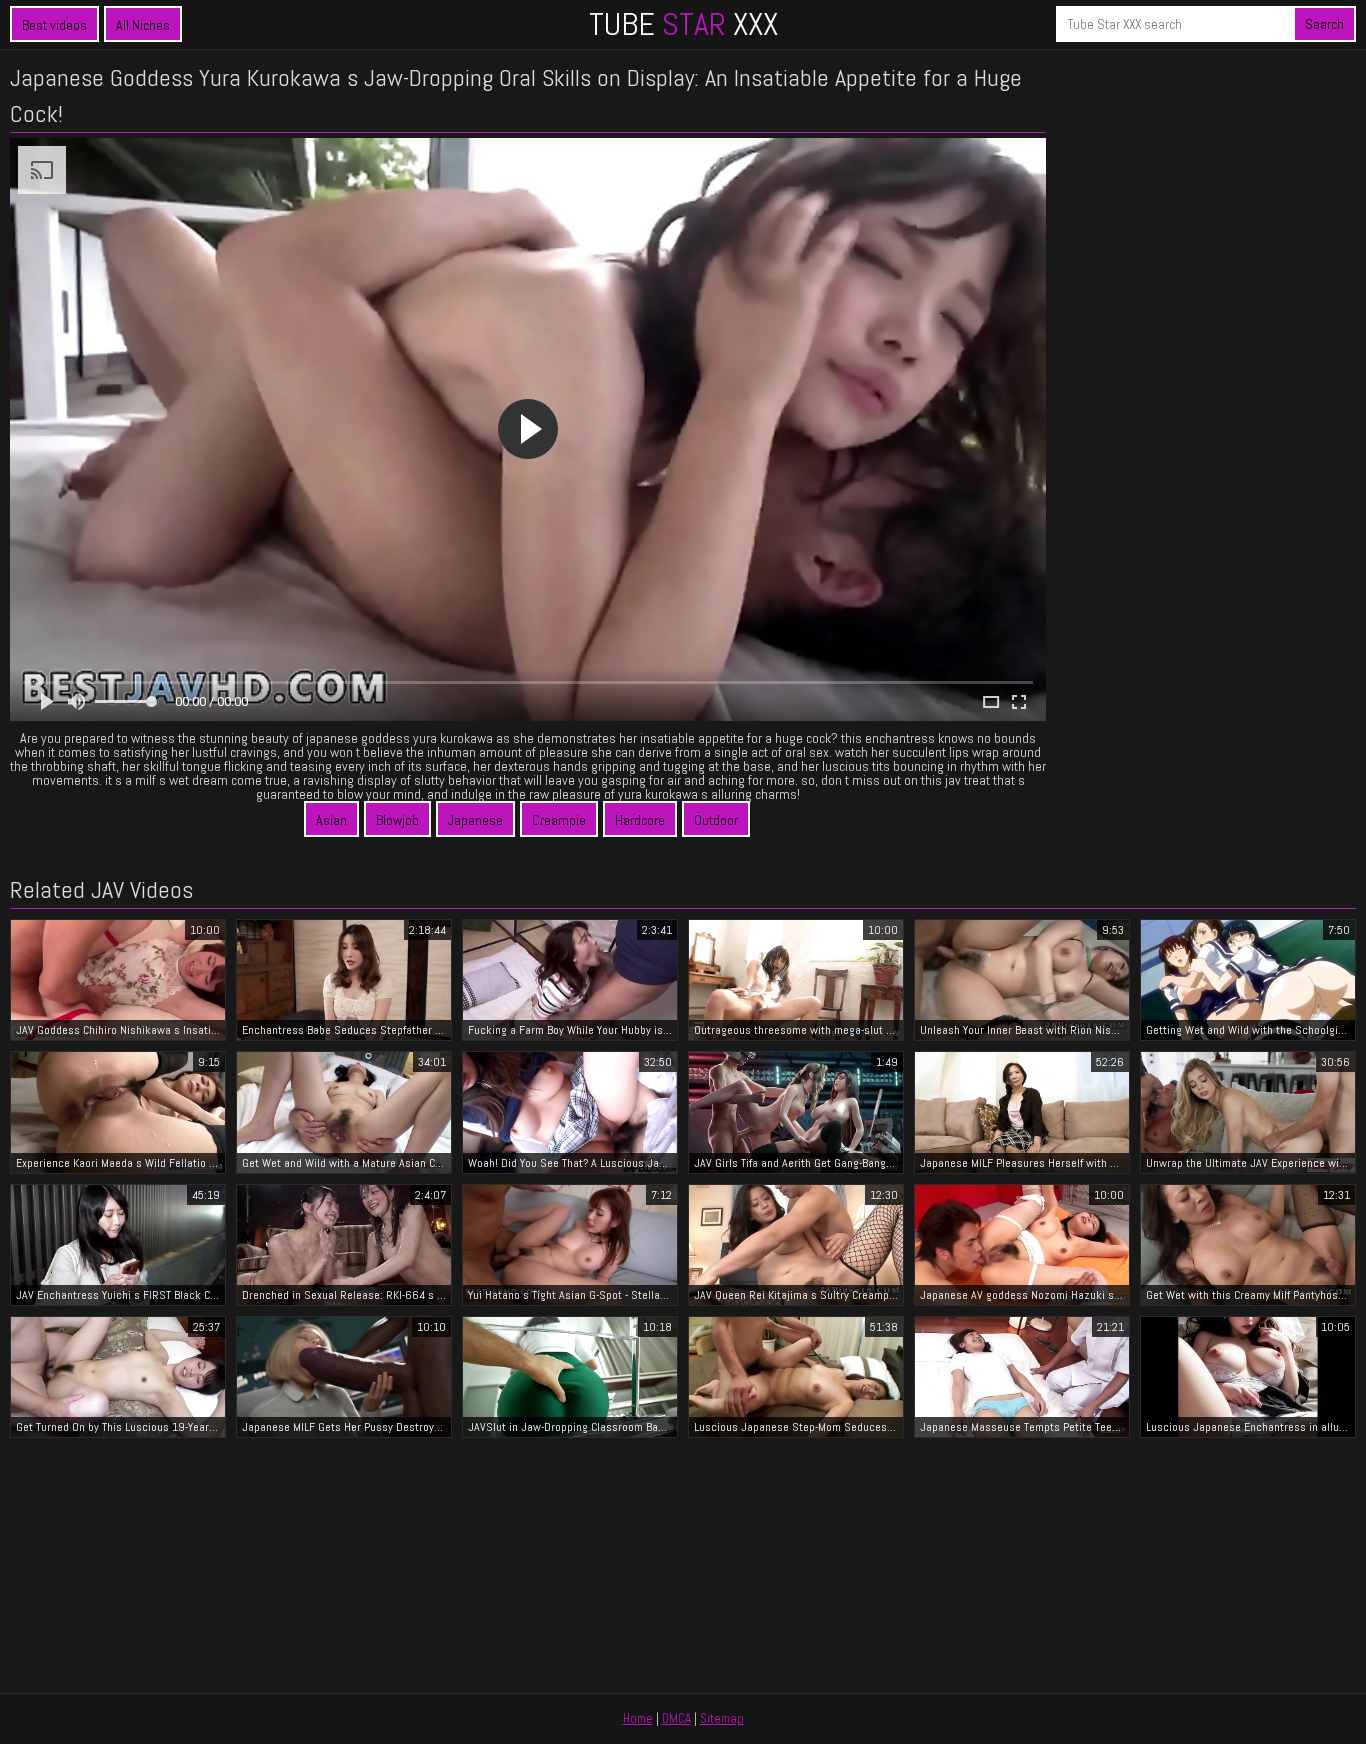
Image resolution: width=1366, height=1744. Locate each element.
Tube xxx (683, 24)
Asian (331, 820)
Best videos (54, 25)
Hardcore (640, 820)
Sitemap (722, 1718)
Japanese (475, 820)
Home (638, 1718)
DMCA (676, 1718)
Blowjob (397, 820)
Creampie (559, 820)
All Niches (143, 25)
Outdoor (716, 820)
